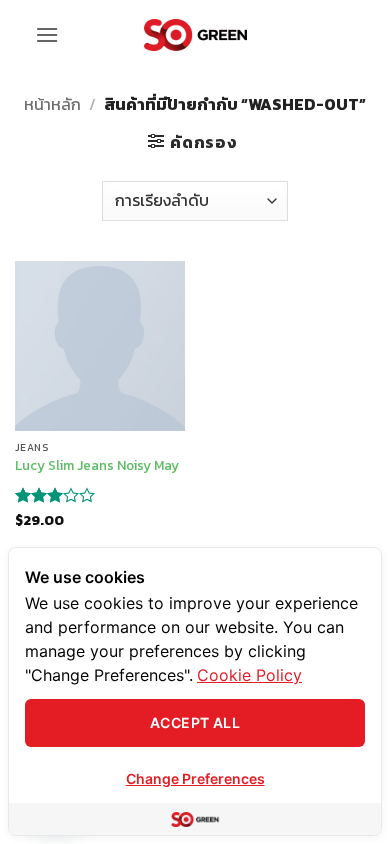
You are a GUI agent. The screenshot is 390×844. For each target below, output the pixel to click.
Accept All (195, 722)
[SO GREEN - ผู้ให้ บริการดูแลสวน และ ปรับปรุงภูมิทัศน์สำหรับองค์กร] (195, 35)
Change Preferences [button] (195, 778)
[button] (47, 34)
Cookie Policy (249, 675)
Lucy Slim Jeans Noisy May (97, 466)
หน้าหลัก (52, 104)
